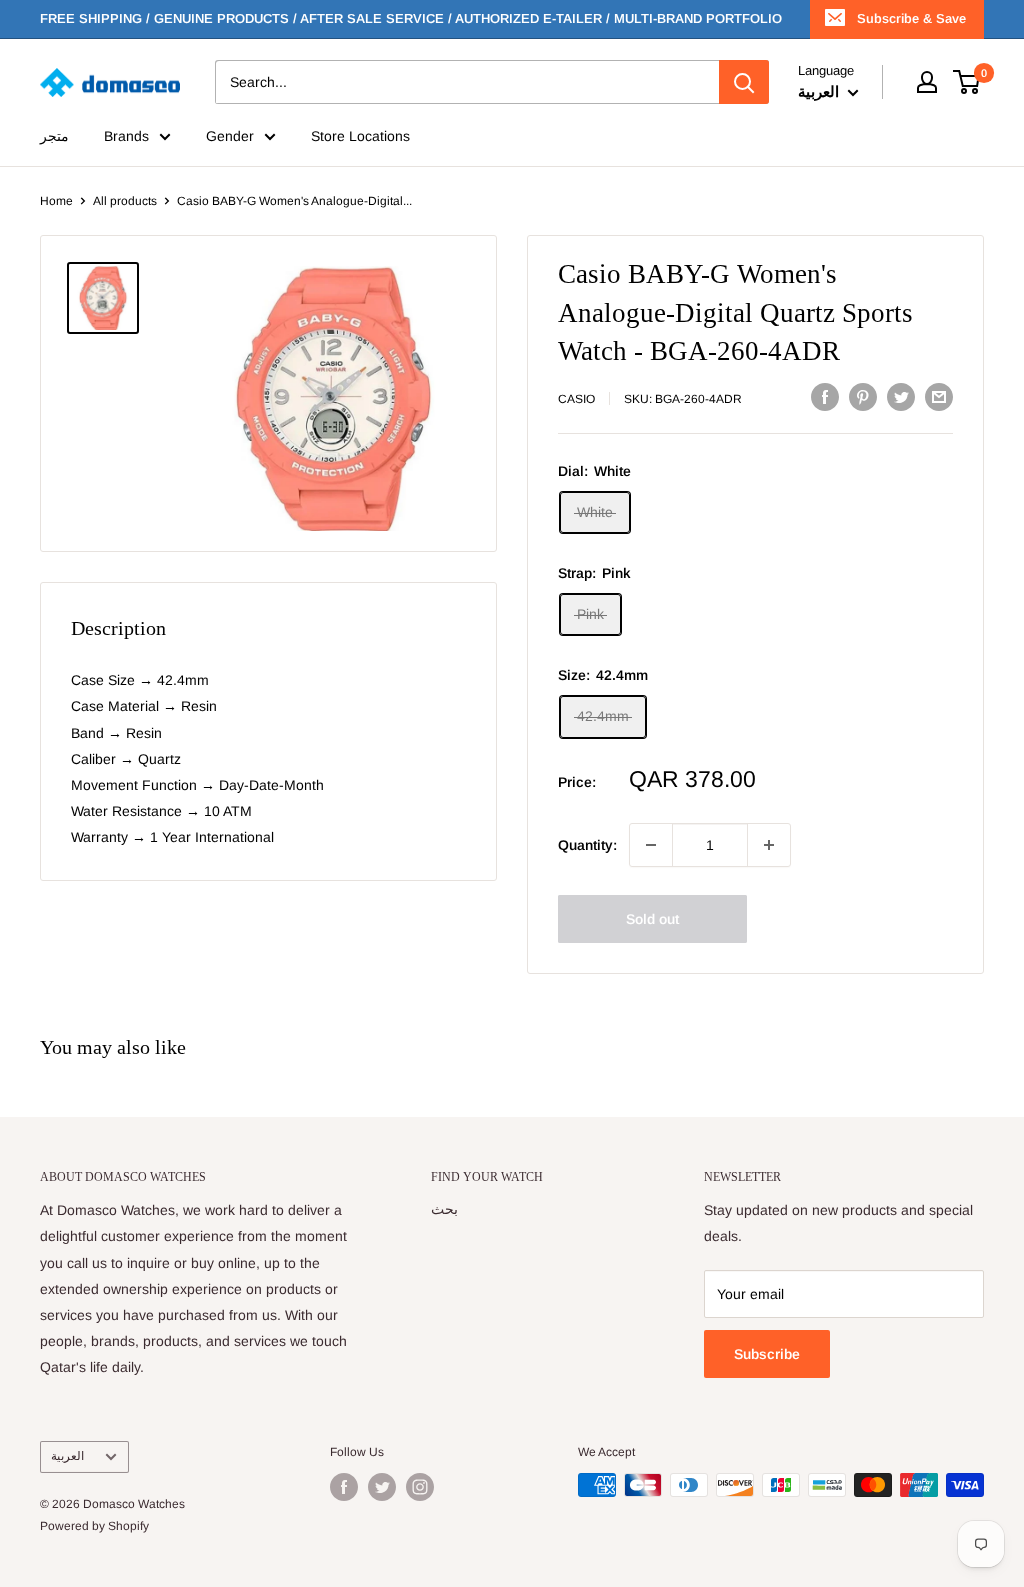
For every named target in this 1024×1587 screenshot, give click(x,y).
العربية (67, 1456)
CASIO (576, 399)
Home (56, 201)
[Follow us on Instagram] (420, 1487)
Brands (126, 136)
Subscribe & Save (911, 18)
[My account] (927, 82)
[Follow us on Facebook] (344, 1487)
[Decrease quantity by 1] (651, 845)
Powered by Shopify (94, 1526)
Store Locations (360, 136)
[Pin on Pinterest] (863, 396)
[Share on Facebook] (825, 396)
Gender (230, 136)
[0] (967, 82)
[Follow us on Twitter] (382, 1487)
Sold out (652, 919)
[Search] (744, 82)
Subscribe (767, 1354)
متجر (54, 136)
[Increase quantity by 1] (769, 845)
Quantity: (587, 845)
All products (125, 201)
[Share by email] (939, 396)
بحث (444, 1209)
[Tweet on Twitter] (901, 396)
